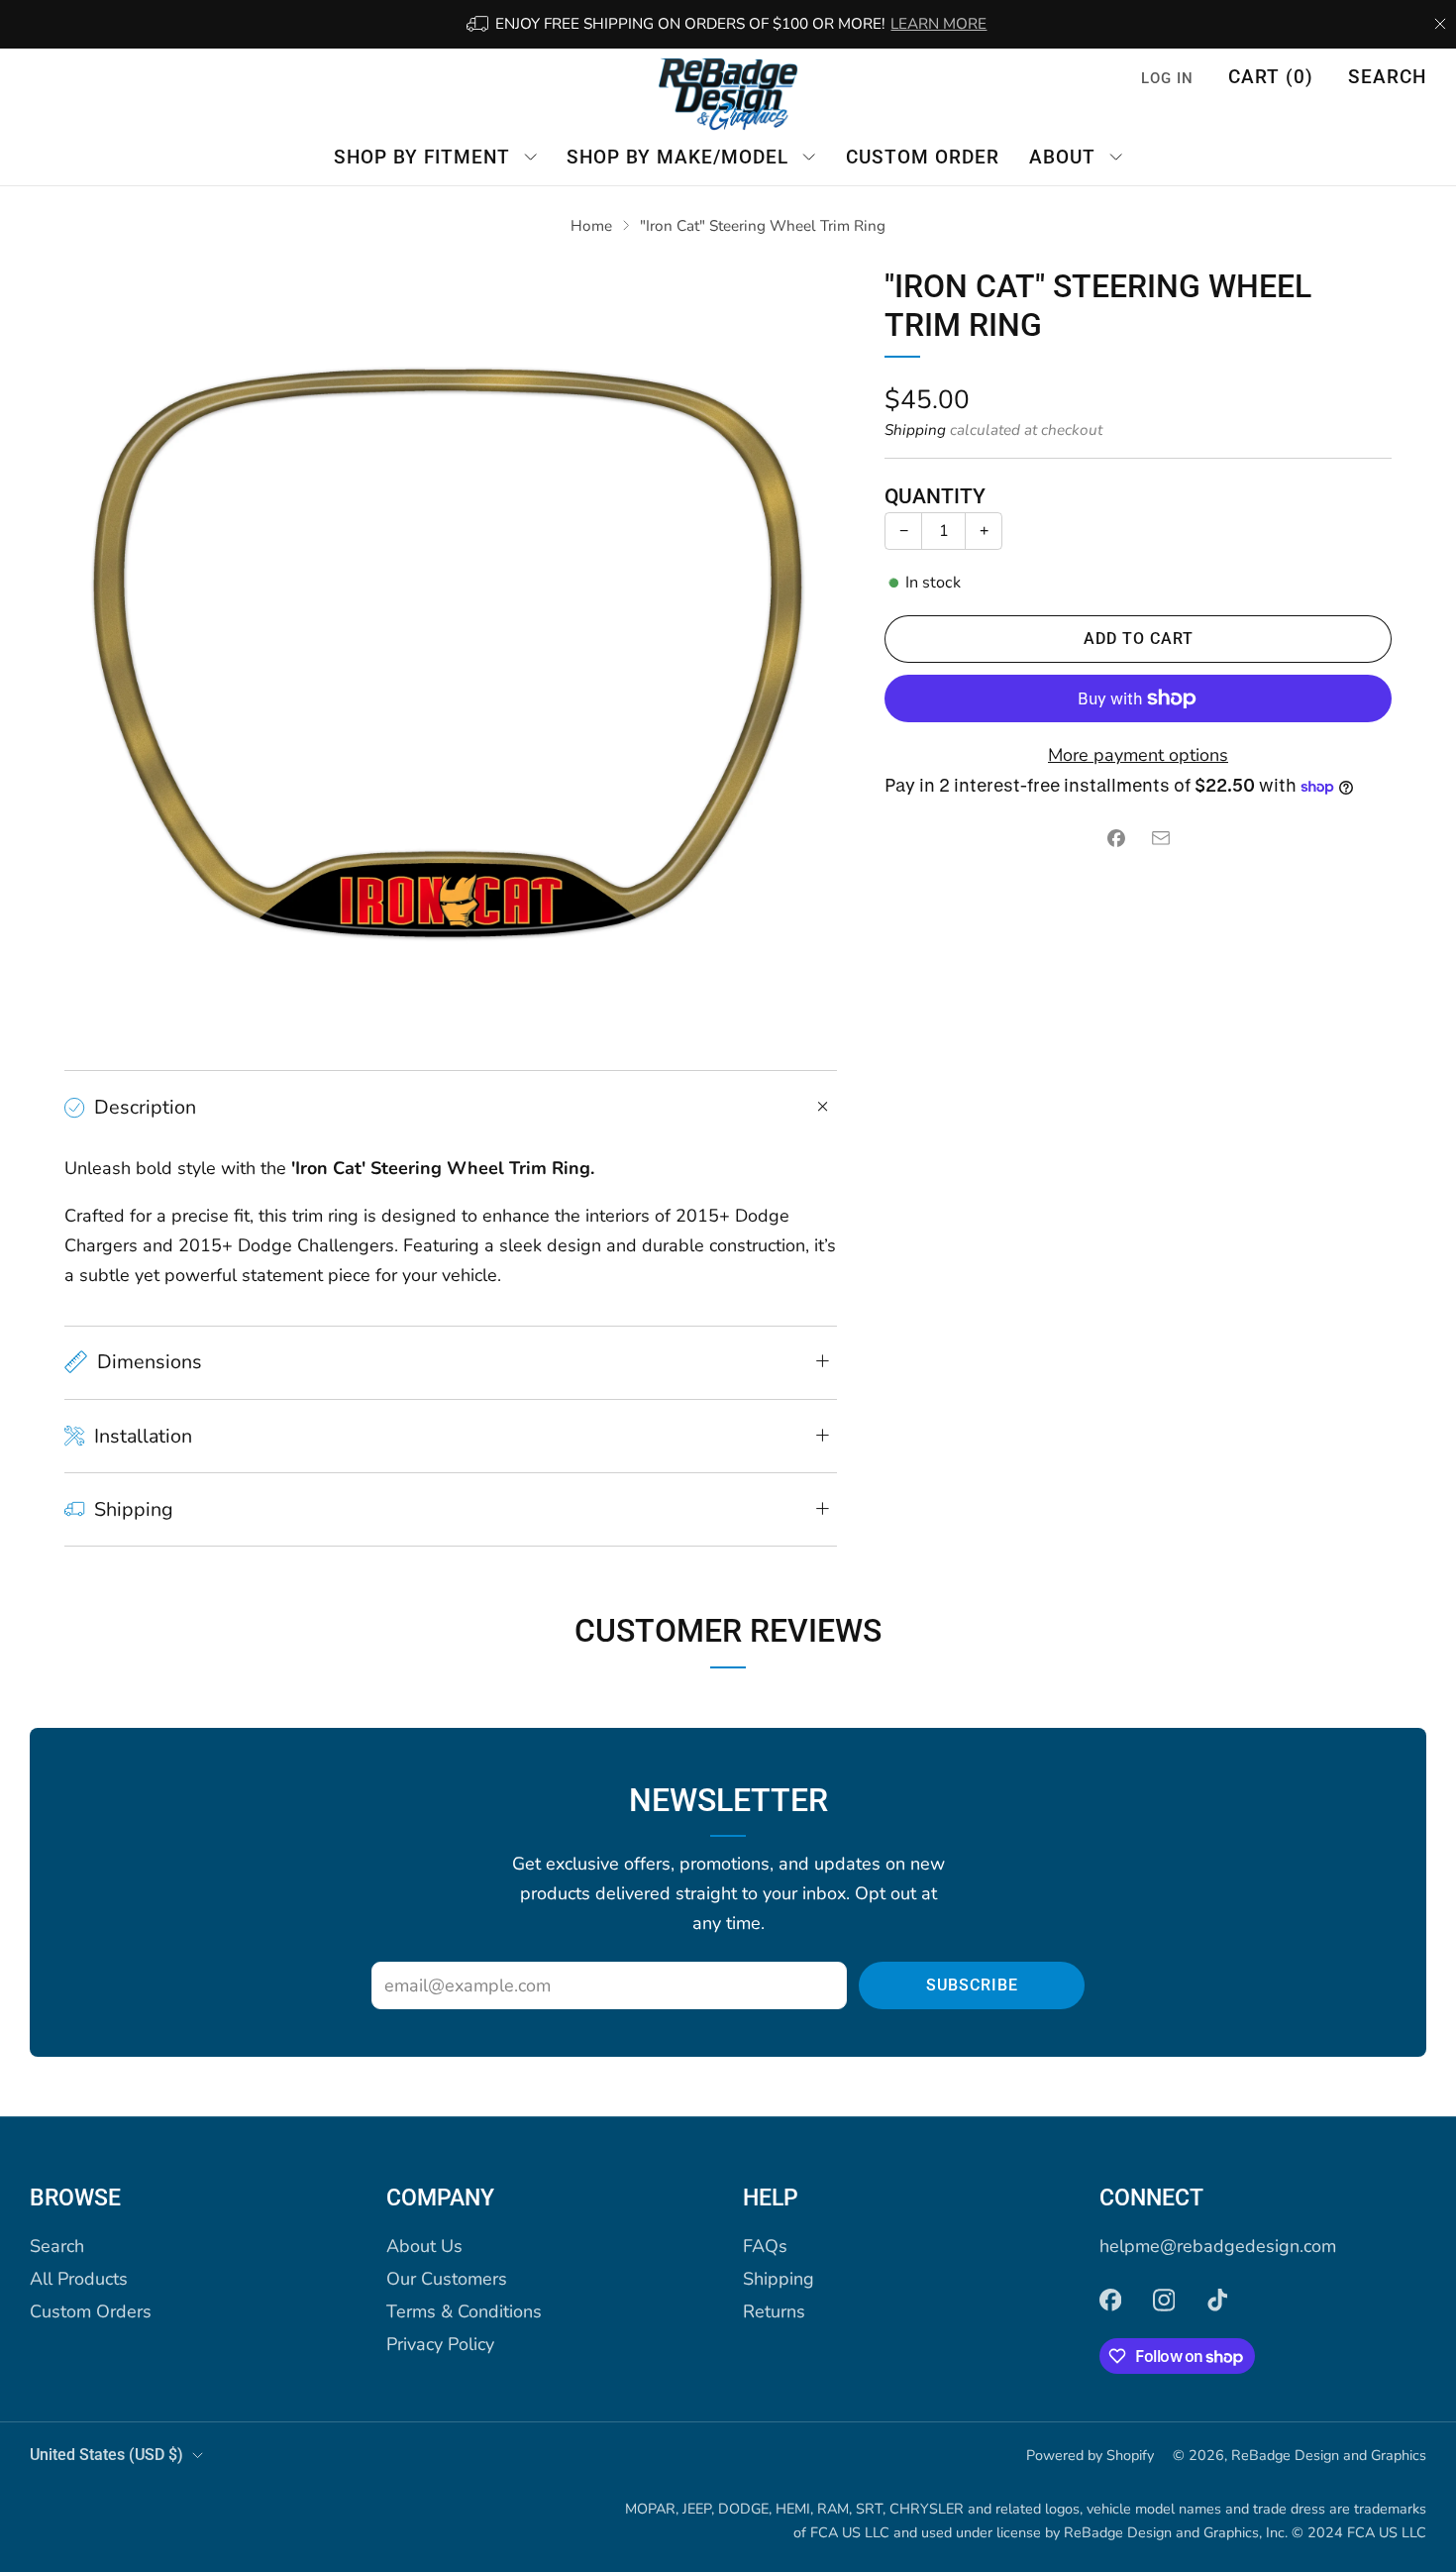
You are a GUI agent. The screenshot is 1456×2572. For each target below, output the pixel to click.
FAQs (765, 2246)
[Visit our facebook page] (1110, 2300)
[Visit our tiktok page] (1217, 2300)
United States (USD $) (106, 2455)
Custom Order (923, 156)
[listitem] (728, 24)
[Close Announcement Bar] (1440, 24)
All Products (79, 2279)
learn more (938, 24)
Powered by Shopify (1090, 2455)
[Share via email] (1160, 839)
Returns (774, 2311)
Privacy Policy (440, 2344)
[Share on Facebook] (1116, 839)
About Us (424, 2246)
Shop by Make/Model (677, 156)
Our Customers (447, 2279)
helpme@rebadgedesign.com (1218, 2246)
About (1062, 156)
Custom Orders (91, 2311)
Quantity (935, 496)
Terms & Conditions (464, 2311)
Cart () (1271, 77)
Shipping (915, 430)
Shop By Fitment (422, 156)
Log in (1167, 78)
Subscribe (972, 1985)
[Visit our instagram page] (1164, 2300)
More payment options (1138, 755)
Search (1387, 77)
